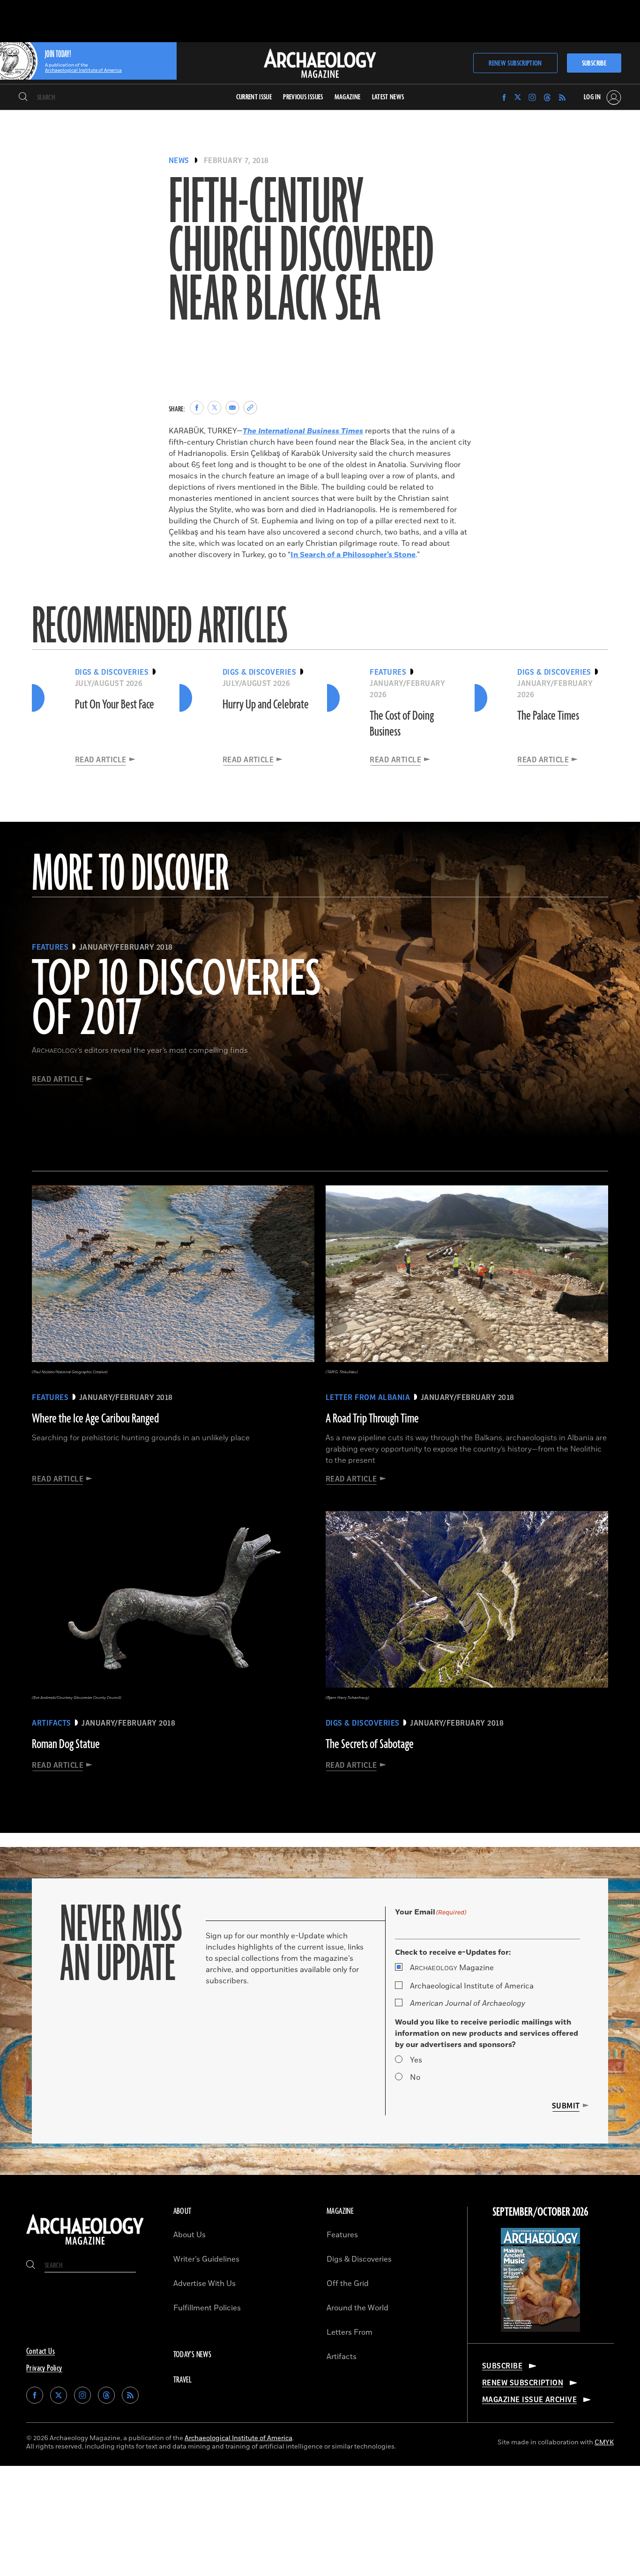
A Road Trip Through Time (372, 1419)
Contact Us (41, 2352)
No (415, 2077)
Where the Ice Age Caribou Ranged (95, 1419)
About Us (190, 2235)
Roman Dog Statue (66, 1744)
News (179, 161)
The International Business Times (303, 431)
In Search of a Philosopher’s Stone (353, 555)
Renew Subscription (515, 63)
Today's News (193, 2355)
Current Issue (254, 97)
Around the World (357, 2308)
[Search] (23, 97)
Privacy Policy (44, 2368)
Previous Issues (303, 97)
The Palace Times (548, 716)
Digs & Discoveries (359, 2259)
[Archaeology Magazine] (85, 2246)
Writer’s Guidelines (206, 2259)
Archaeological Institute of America (472, 1986)
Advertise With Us (205, 2284)
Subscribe (594, 63)
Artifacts (342, 2357)
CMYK (604, 2442)
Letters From (350, 2332)
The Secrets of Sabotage (370, 1744)
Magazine (452, 1968)
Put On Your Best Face (115, 705)
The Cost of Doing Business (402, 724)
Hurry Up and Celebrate (266, 705)
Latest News (388, 97)
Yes (416, 2060)
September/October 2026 (540, 2212)
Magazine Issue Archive (530, 2400)
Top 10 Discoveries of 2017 (176, 1000)
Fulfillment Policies (207, 2308)
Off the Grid (348, 2284)
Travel (183, 2380)
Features (342, 2235)
